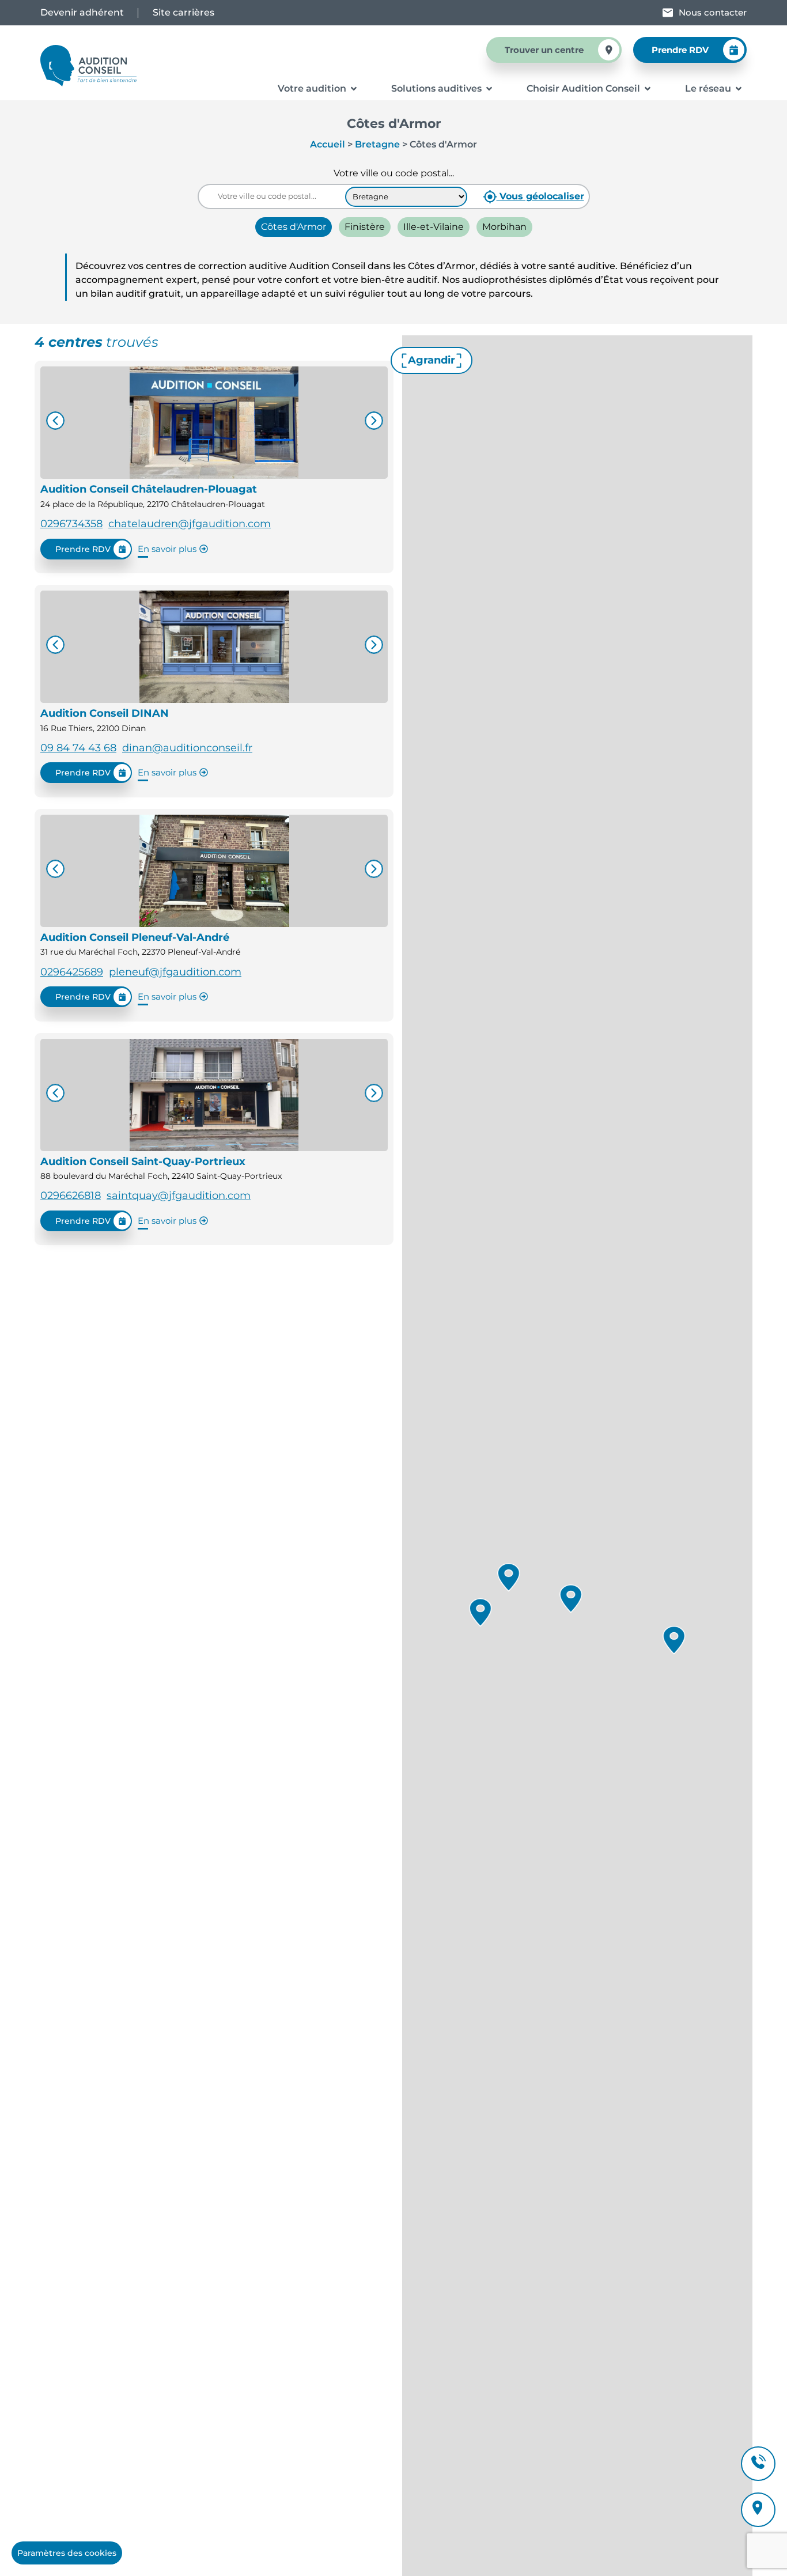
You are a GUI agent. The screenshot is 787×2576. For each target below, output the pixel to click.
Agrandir (432, 360)
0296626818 (71, 1196)
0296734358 (71, 524)
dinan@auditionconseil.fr (187, 748)
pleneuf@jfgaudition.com (175, 972)
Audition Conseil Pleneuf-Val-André (135, 937)
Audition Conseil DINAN (105, 713)
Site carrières (183, 12)
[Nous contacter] (668, 13)
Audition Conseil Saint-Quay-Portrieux (143, 1162)
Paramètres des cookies (67, 2553)
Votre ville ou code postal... (394, 173)
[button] (480, 1613)
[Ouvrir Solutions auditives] (489, 89)
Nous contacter (713, 12)
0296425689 (72, 972)
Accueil (328, 144)
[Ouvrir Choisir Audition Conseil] (648, 89)
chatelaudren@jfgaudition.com (190, 524)
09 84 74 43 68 (78, 748)
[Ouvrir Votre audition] (354, 89)
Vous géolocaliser (540, 196)
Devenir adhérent (82, 12)
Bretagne (377, 144)
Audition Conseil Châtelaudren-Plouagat (149, 489)
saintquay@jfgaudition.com (179, 1196)
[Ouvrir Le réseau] (739, 89)
